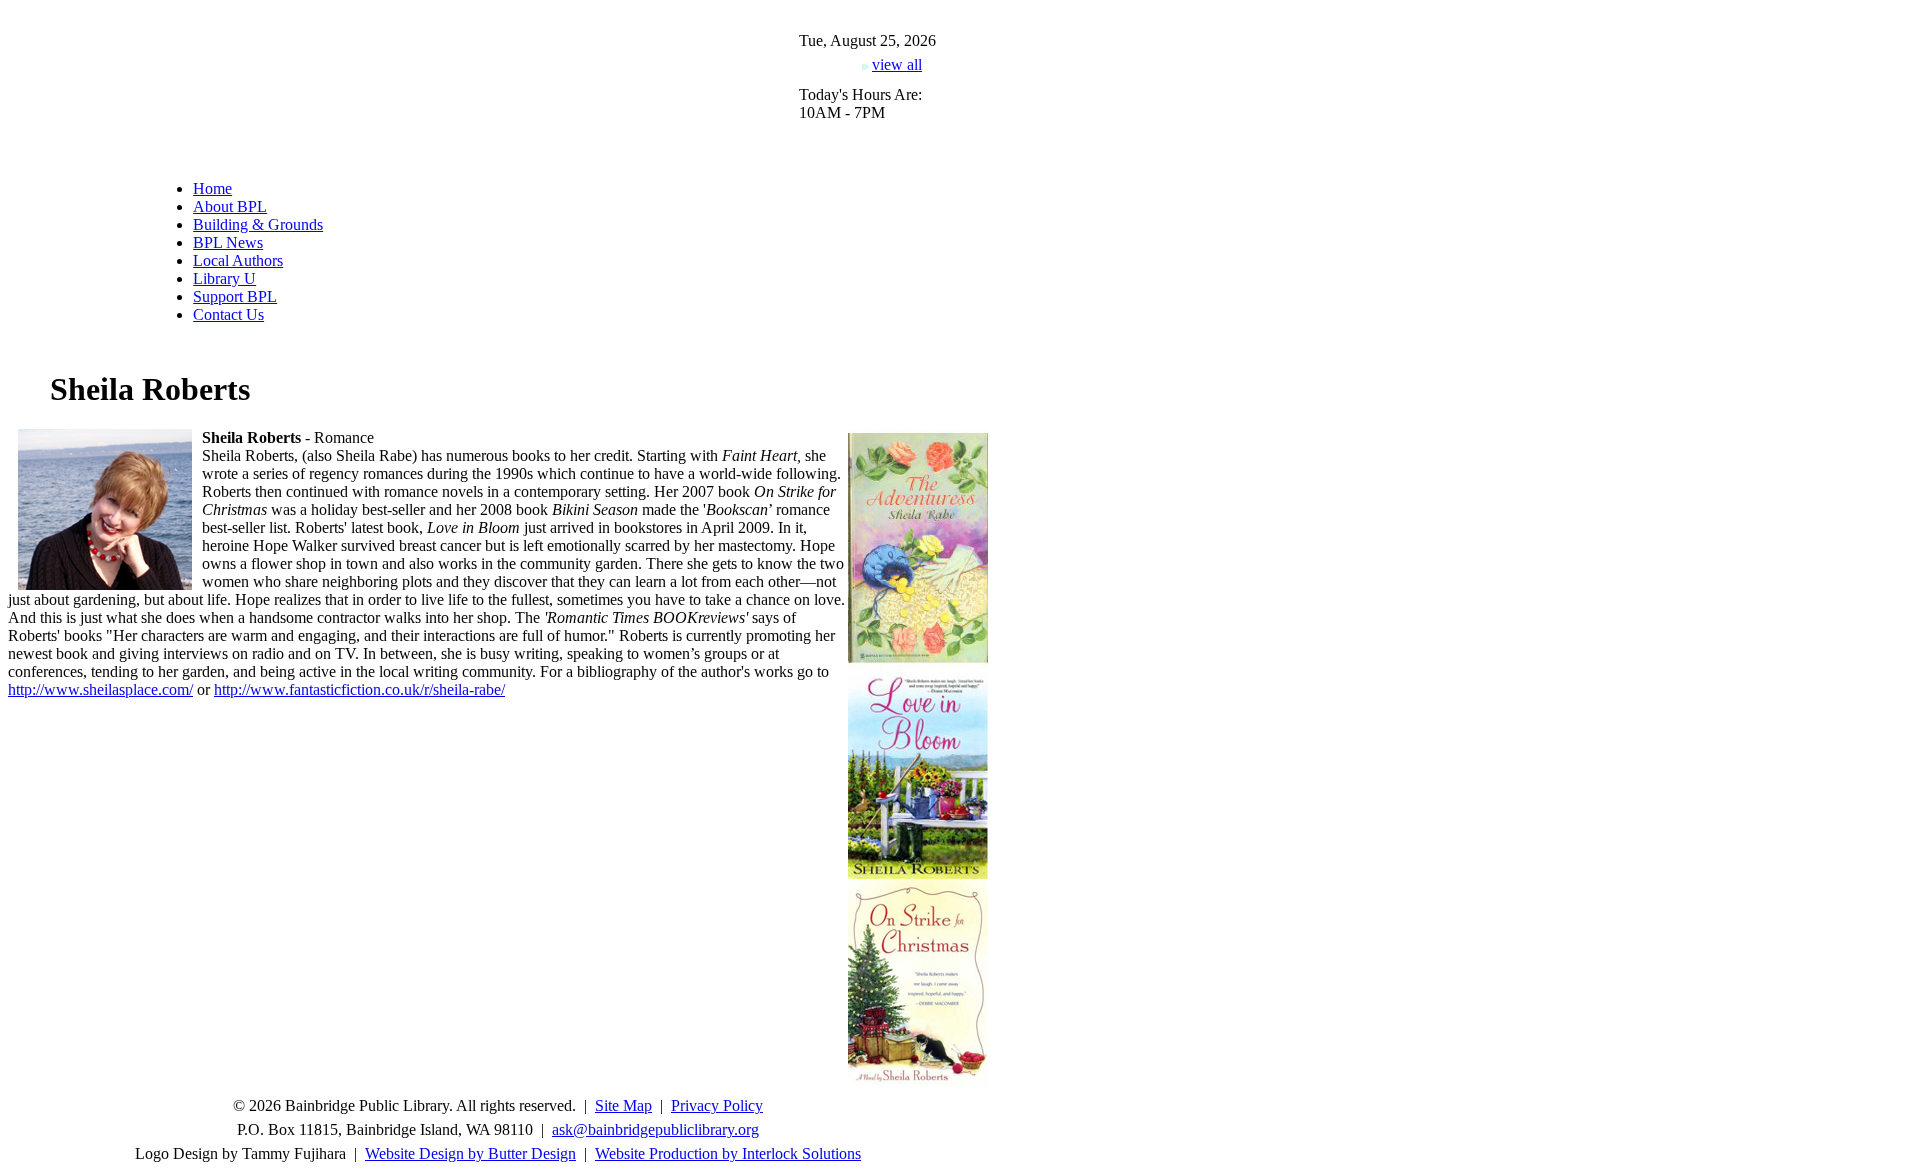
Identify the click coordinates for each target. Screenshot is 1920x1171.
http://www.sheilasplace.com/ (100, 689)
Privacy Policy (717, 1105)
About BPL (230, 206)
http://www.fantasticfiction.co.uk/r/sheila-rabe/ (359, 689)
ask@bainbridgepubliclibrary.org (655, 1129)
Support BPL (235, 296)
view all (897, 64)
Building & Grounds (258, 224)
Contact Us (228, 314)
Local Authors (238, 260)
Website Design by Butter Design (470, 1153)
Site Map (623, 1105)
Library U (224, 278)
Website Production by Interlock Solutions (728, 1153)
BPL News (228, 242)
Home (212, 188)
